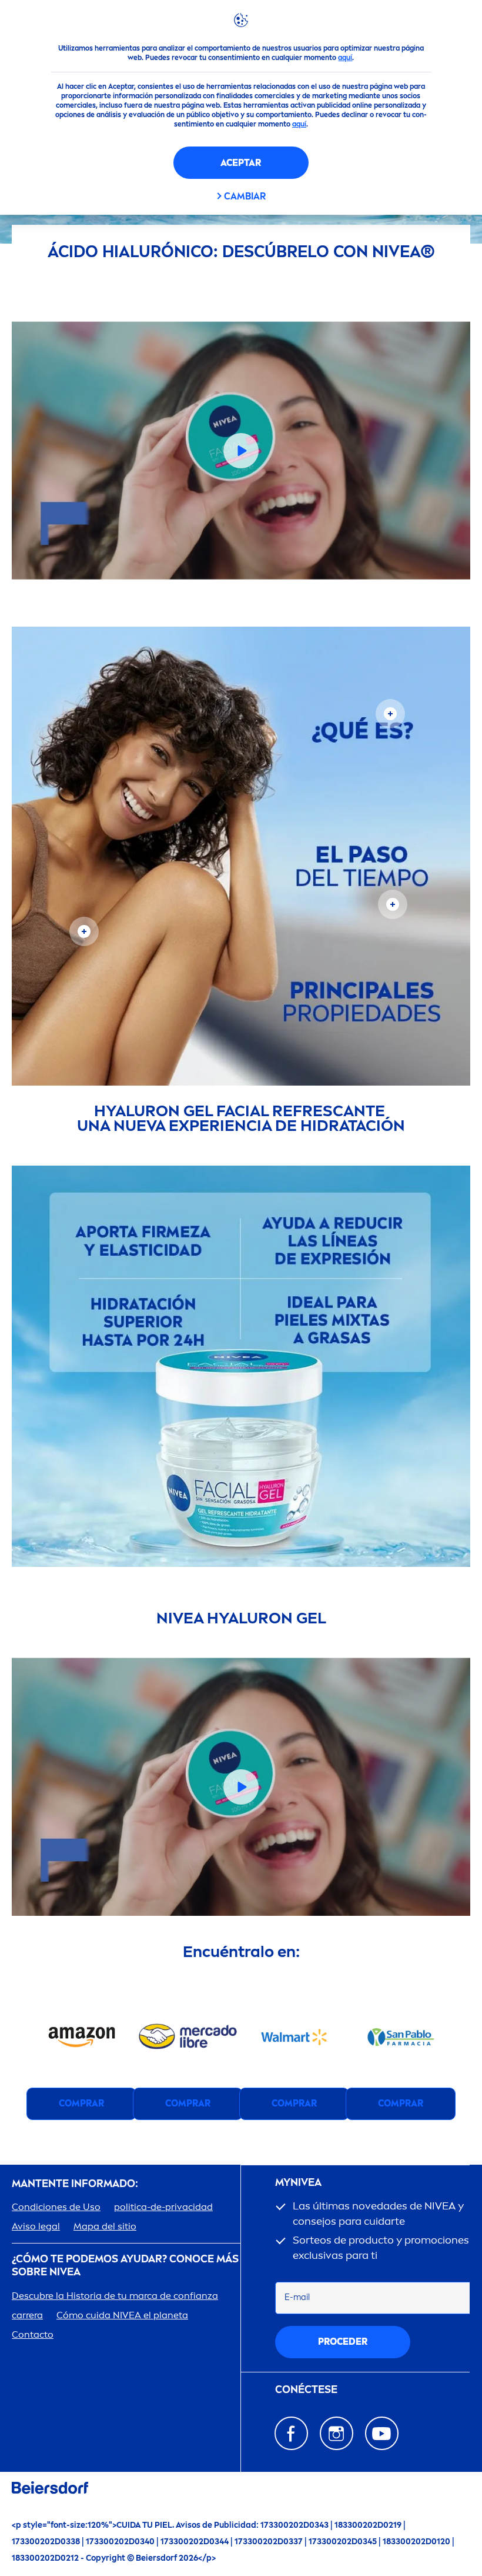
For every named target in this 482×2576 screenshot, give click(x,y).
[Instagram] (337, 2433)
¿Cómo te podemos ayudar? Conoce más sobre (125, 2266)
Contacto (33, 2334)
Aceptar (241, 163)
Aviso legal (36, 2226)
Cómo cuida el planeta (122, 2315)
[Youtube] (382, 2433)
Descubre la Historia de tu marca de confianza (115, 2296)
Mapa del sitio (105, 2226)
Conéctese (306, 2390)
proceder (343, 2342)
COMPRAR (81, 2103)
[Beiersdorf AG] (50, 2490)
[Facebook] (291, 2433)
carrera (27, 2315)
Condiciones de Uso (56, 2207)
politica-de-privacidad (163, 2207)
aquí (345, 58)
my (298, 2183)
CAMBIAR (245, 196)
